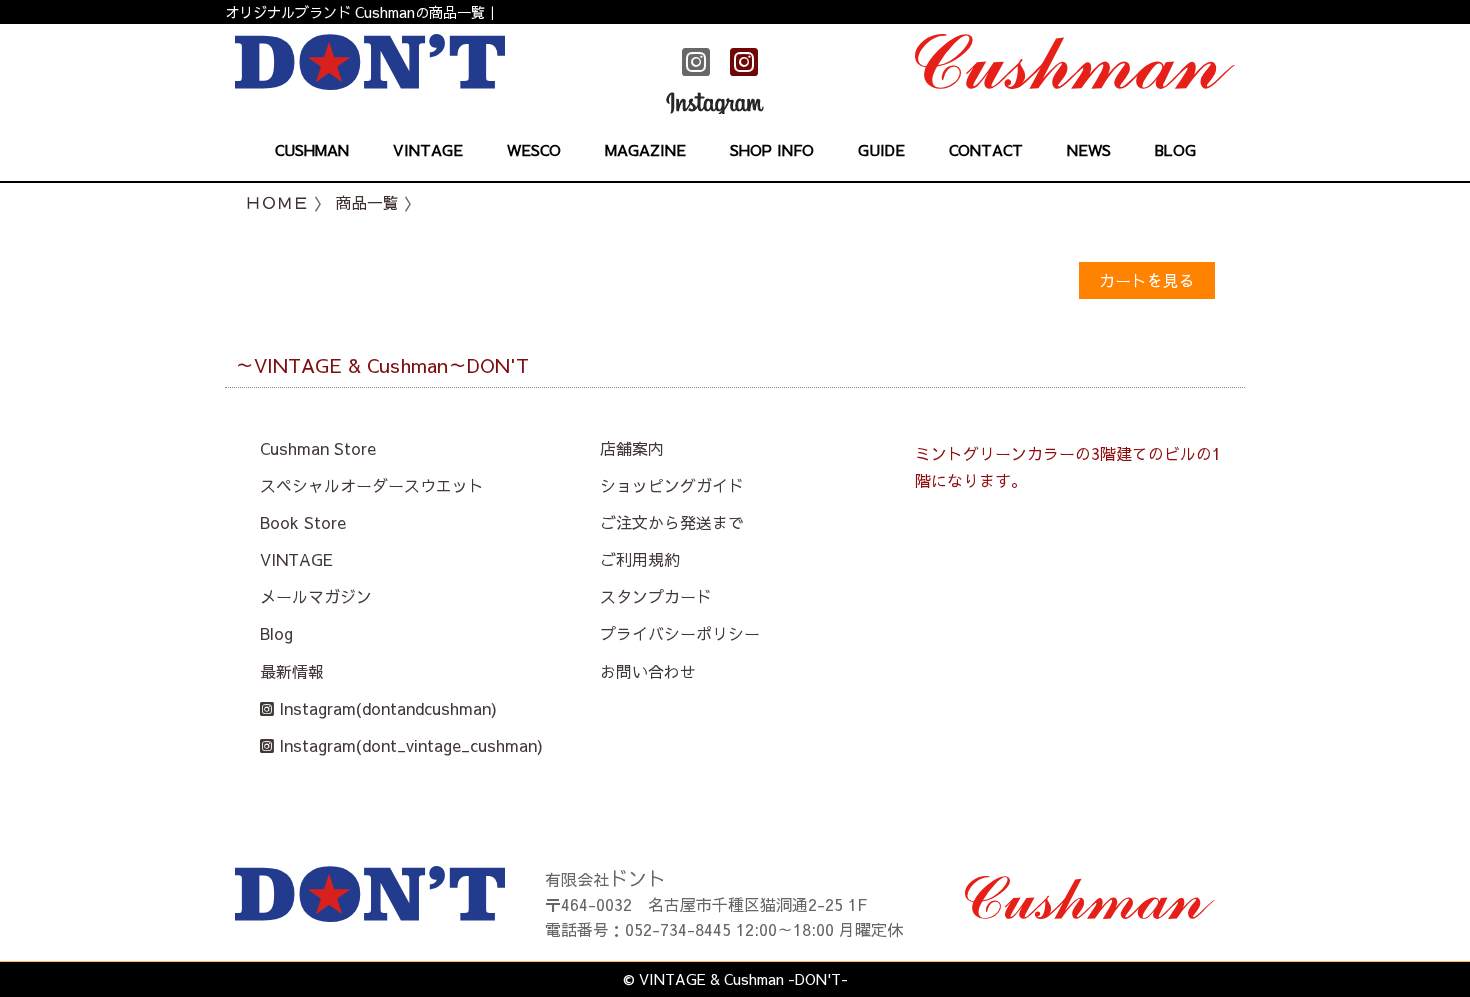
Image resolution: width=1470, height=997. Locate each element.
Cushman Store (318, 448)
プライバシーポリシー (680, 633)
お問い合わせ (648, 671)
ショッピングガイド (672, 485)
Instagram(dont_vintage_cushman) (408, 745)
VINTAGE (296, 559)
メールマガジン (316, 596)
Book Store (303, 522)
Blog (276, 633)
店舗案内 (632, 448)
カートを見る (1147, 280)
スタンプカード (656, 596)
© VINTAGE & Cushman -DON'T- (735, 979)
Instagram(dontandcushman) (385, 708)
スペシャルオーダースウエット (372, 485)
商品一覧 (367, 202)
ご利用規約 (640, 559)
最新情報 (292, 671)
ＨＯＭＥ (277, 202)
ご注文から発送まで (672, 522)
